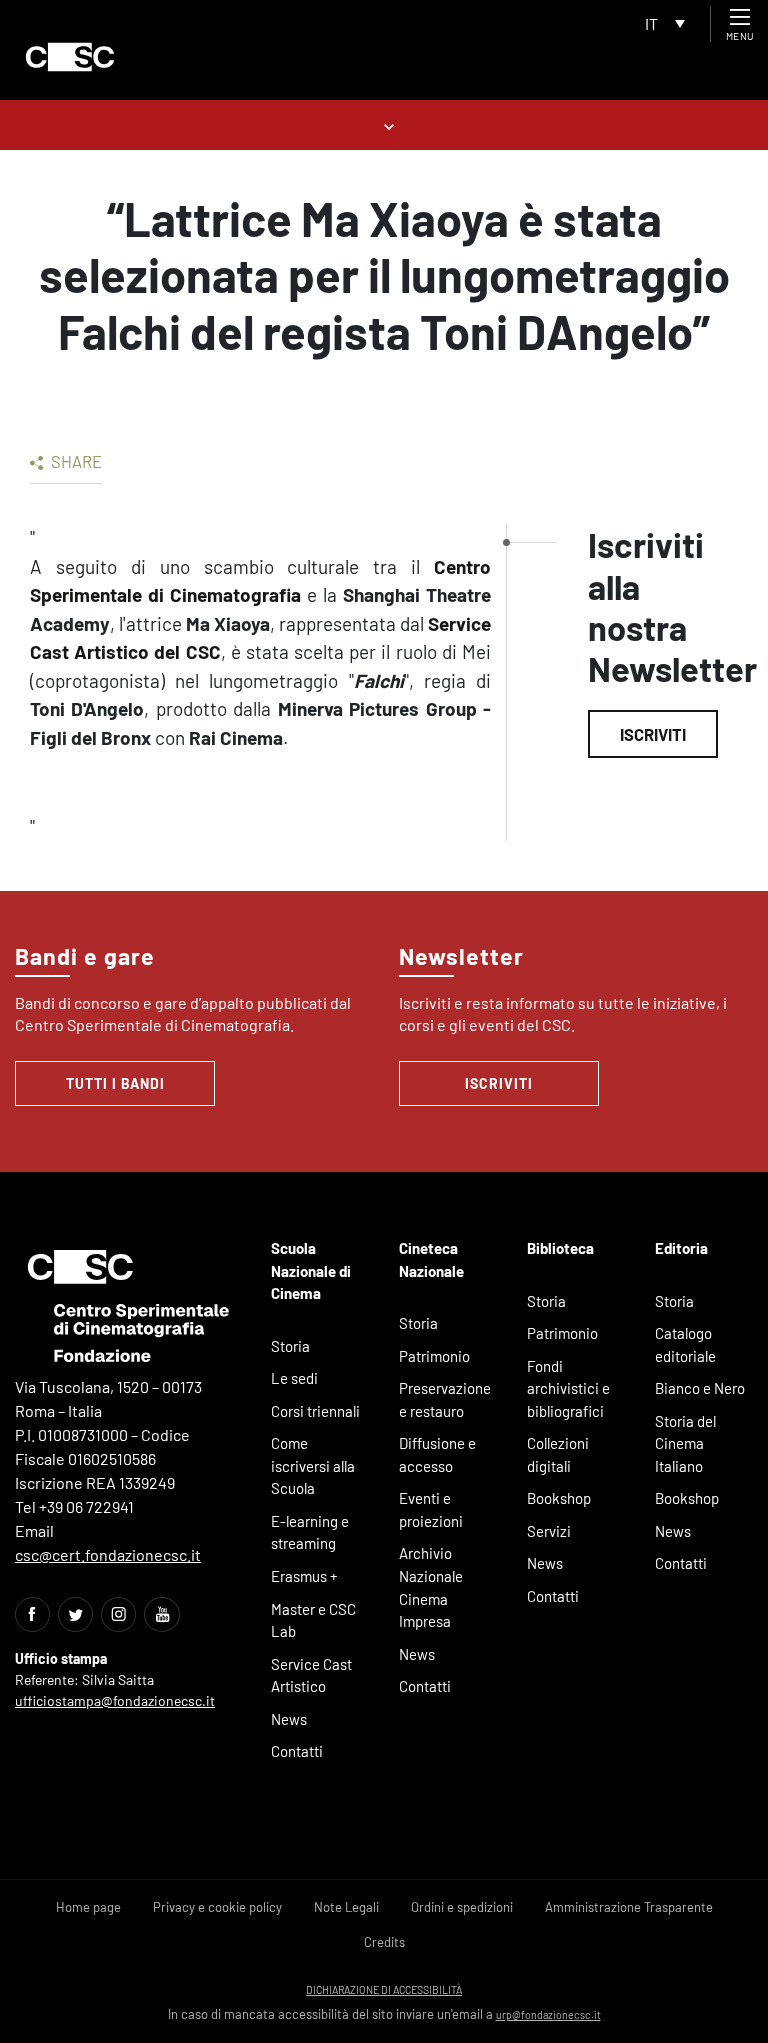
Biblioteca (560, 1248)
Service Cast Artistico (311, 1675)
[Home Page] (70, 57)
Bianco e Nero (700, 1388)
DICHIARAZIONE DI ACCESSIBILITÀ (384, 1989)
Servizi (549, 1531)
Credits (384, 1942)
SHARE (75, 461)
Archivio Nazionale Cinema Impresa (431, 1587)
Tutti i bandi (115, 1083)
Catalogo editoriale (685, 1344)
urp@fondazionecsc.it (548, 2014)
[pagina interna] (384, 124)
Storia (290, 1346)
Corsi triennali (315, 1411)
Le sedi (294, 1378)
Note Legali (346, 1907)
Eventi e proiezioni (431, 1509)
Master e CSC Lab (313, 1620)
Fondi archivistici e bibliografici (568, 1388)
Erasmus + (304, 1576)
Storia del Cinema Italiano (685, 1443)
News (289, 1719)
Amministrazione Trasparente (629, 1907)
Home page (88, 1907)
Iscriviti (653, 734)
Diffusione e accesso (437, 1454)
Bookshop (559, 1498)
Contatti (297, 1751)
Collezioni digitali (558, 1454)
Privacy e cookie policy (217, 1907)
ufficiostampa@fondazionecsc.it (115, 1700)
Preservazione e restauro (445, 1399)
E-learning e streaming (310, 1532)
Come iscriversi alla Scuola (313, 1465)
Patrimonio (434, 1356)
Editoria (681, 1248)
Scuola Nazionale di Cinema (311, 1270)
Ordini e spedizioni (462, 1907)
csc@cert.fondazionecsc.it (108, 1554)
